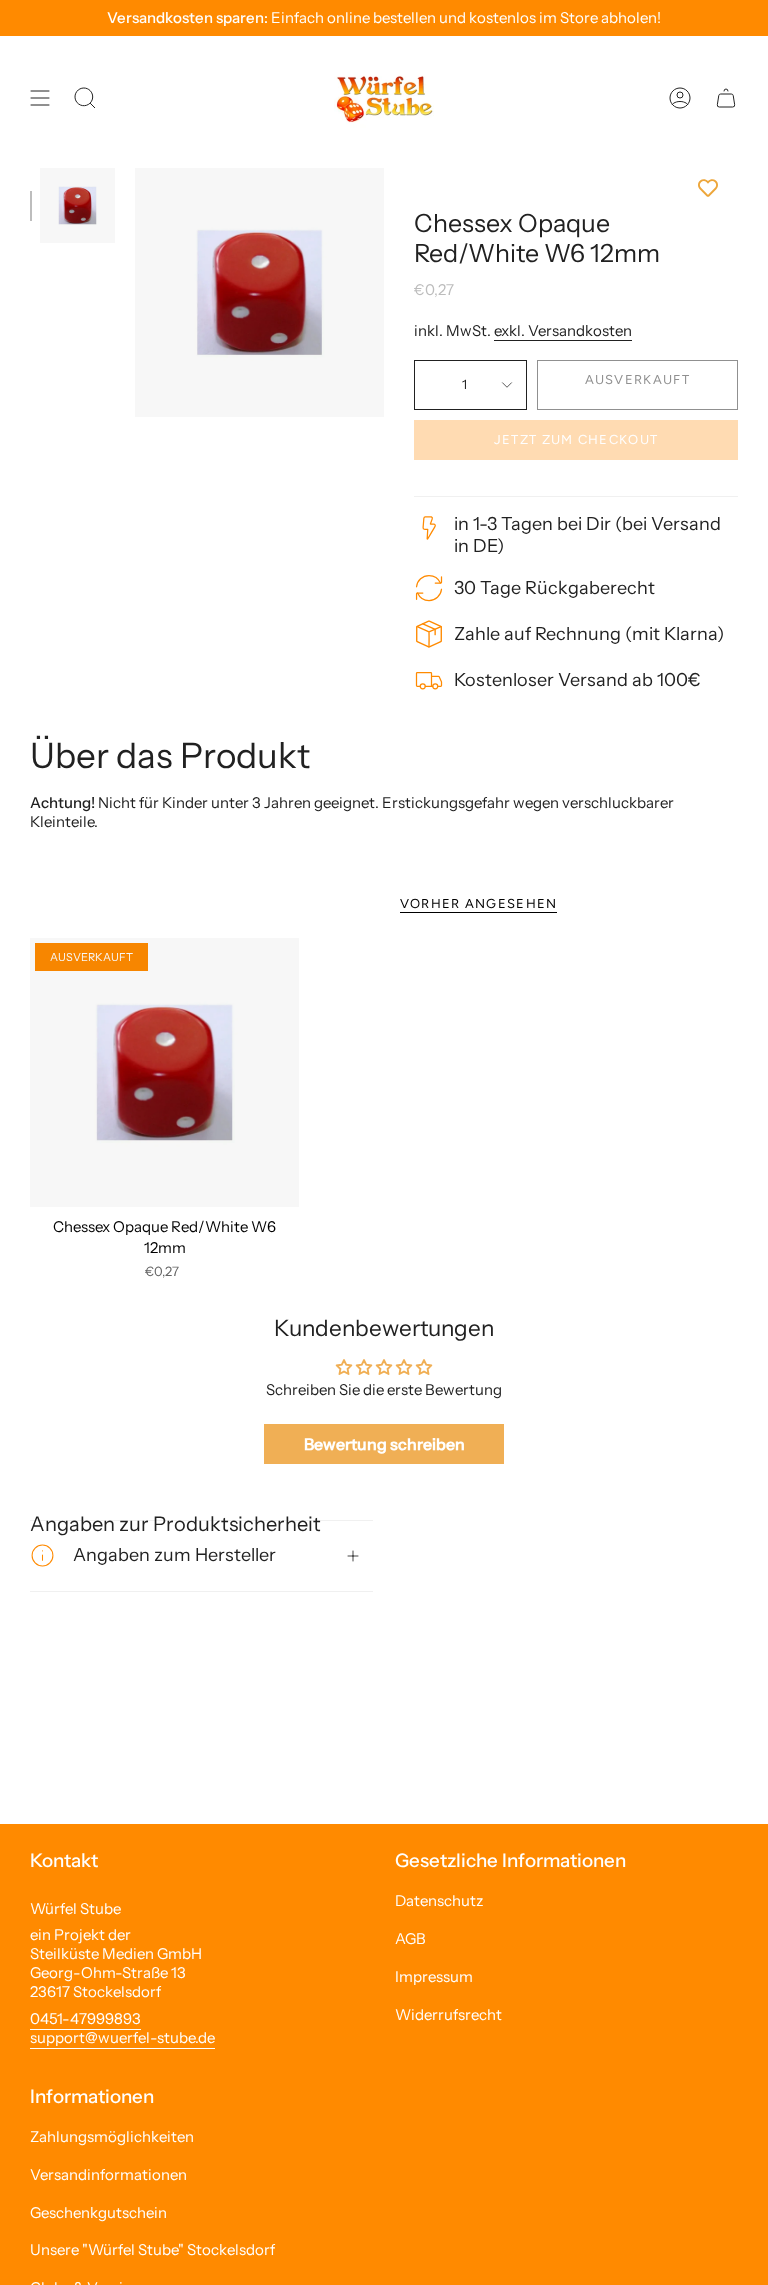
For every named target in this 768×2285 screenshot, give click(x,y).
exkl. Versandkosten (563, 330)
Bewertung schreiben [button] (384, 1444)
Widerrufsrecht (448, 2014)
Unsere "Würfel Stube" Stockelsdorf (152, 2249)
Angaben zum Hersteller (174, 1555)
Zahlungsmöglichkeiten (112, 2136)
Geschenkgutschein (98, 2212)
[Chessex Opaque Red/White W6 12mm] (164, 1072)
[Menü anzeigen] (40, 98)
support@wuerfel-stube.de (122, 2037)
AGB (410, 1938)
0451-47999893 (85, 2018)
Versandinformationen (108, 2174)
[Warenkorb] (726, 98)
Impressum (434, 1976)
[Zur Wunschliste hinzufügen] (576, 188)
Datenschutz (439, 1900)
